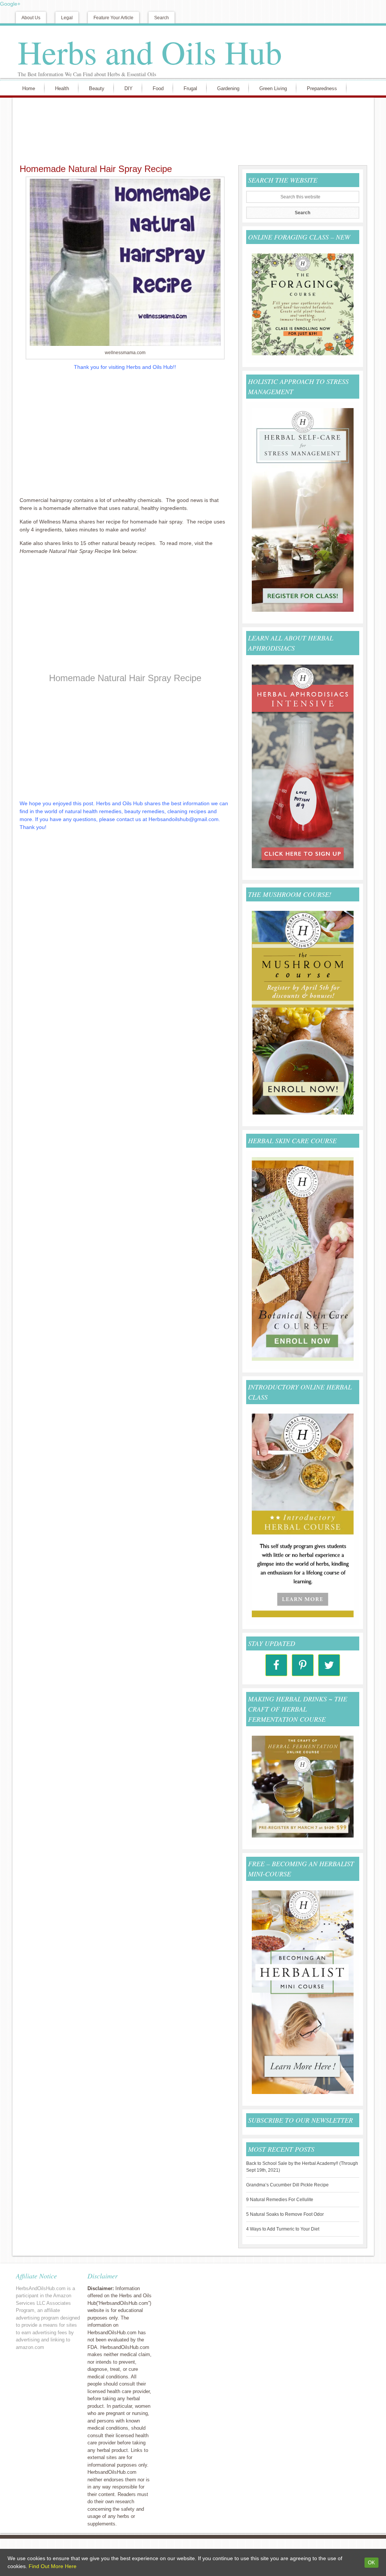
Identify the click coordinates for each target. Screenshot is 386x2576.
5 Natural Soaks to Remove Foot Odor (285, 2214)
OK (371, 2563)
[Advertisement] (191, 130)
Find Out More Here (53, 2566)
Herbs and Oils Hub (150, 52)
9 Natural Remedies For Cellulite (280, 2200)
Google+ (10, 4)
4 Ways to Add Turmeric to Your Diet (283, 2229)
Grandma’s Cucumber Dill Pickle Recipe (287, 2185)
